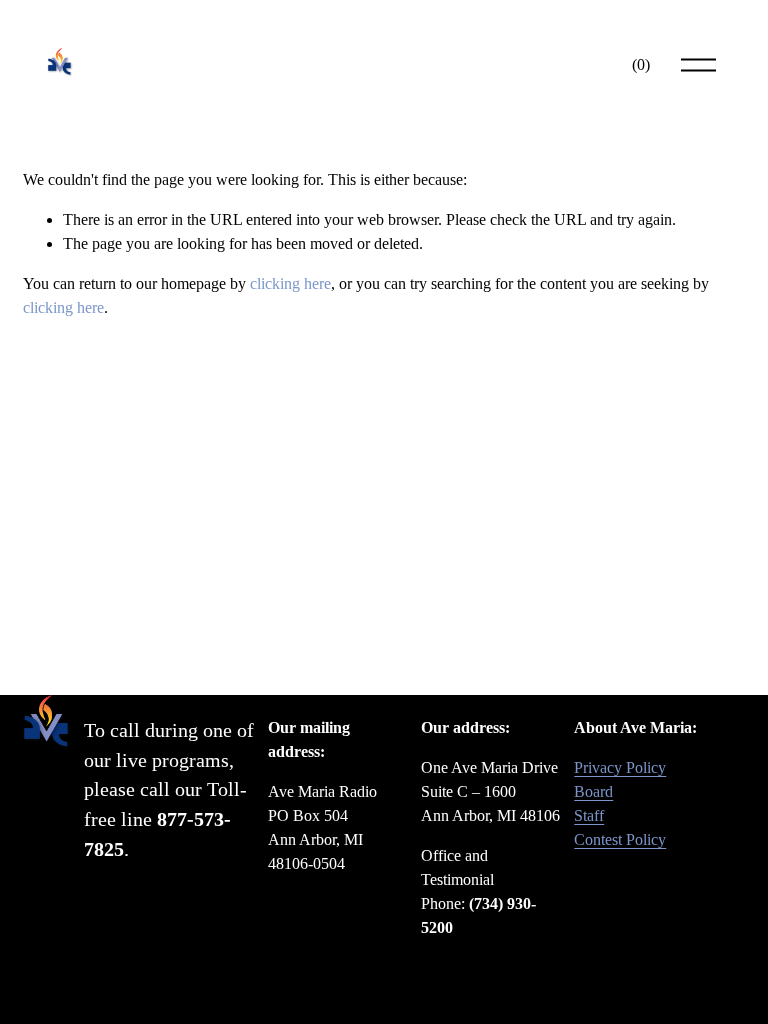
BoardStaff (593, 803)
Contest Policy (620, 839)
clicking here (290, 283)
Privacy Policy (620, 767)
